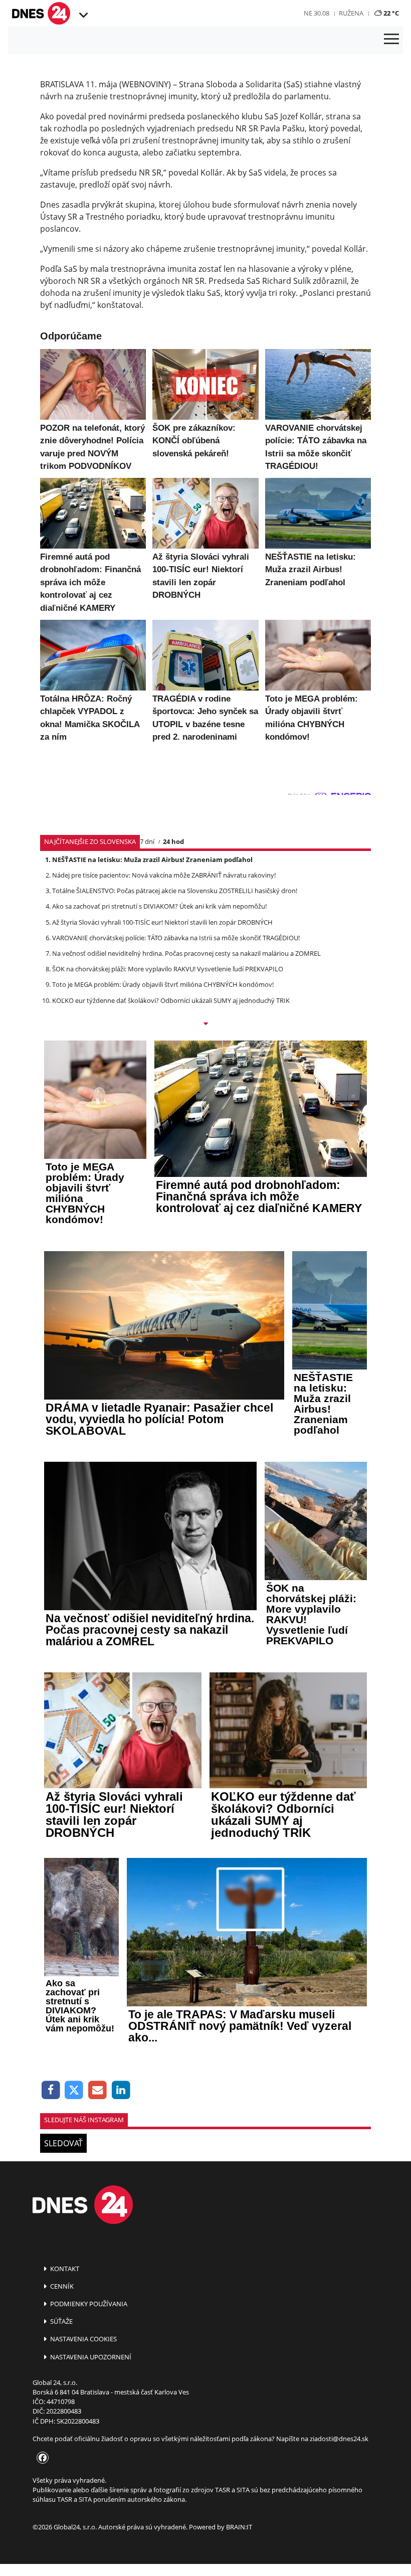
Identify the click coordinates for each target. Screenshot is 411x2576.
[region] (82, 16)
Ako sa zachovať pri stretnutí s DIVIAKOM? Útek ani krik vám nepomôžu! (159, 906)
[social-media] (41, 2458)
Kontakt (64, 2269)
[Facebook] (51, 2090)
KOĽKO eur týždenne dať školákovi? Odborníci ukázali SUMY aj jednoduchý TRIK (171, 1000)
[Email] (97, 2090)
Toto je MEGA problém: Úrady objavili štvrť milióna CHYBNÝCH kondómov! (163, 984)
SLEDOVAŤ (63, 2143)
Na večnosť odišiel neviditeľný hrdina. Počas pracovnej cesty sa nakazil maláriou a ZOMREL (186, 953)
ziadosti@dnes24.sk (339, 2439)
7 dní (147, 841)
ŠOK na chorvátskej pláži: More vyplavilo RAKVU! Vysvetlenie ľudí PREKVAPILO (168, 969)
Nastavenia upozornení (90, 2357)
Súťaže (61, 2321)
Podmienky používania (88, 2304)
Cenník (61, 2286)
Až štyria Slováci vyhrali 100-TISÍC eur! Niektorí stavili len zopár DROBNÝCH (162, 922)
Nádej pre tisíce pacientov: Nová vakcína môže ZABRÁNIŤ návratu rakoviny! (164, 875)
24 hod (173, 841)
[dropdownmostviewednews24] (205, 1024)
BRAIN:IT (239, 2527)
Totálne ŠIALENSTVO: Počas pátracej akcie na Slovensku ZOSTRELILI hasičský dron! (175, 891)
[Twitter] (74, 2090)
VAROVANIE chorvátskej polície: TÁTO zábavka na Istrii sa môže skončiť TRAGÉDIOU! (176, 938)
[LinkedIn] (121, 2090)
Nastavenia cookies (83, 2339)
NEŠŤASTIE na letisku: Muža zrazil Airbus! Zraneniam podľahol (152, 860)
